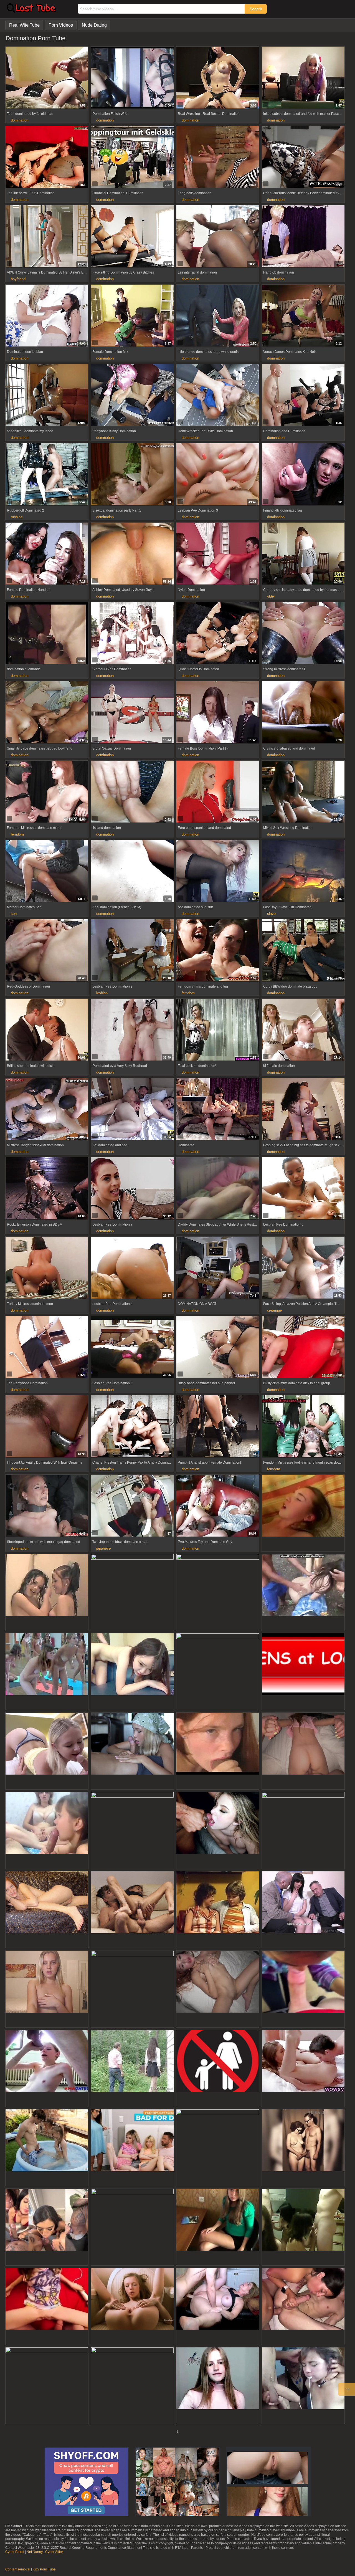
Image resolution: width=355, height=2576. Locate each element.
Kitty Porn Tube (44, 2569)
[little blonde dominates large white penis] (218, 316)
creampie (274, 1310)
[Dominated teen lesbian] (47, 316)
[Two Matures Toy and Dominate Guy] (218, 1506)
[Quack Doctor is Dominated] (218, 634)
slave (271, 914)
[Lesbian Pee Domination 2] (132, 951)
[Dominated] (218, 1110)
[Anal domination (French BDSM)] (132, 872)
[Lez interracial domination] (218, 237)
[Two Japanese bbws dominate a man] (132, 1506)
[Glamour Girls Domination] (132, 634)
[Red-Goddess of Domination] (47, 951)
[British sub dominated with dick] (47, 1030)
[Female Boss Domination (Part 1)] (218, 713)
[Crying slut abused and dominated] (303, 713)
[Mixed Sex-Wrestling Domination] (303, 792)
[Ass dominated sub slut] (218, 872)
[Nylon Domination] (218, 554)
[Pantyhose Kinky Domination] (132, 396)
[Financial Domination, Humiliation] (132, 158)
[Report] (9, 105)
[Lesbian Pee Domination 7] (132, 1189)
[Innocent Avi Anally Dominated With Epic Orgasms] (47, 1427)
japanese (103, 1548)
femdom (17, 834)
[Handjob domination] (303, 237)
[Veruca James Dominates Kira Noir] (303, 316)
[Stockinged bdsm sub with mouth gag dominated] (47, 1506)
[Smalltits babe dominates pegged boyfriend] (47, 713)
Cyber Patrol (15, 2552)
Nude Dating (94, 25)
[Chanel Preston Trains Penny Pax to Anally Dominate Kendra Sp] (132, 1427)
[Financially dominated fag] (303, 475)
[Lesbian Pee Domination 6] (132, 1348)
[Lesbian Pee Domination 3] (218, 475)
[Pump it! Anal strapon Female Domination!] (218, 1427)
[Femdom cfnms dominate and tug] (218, 951)
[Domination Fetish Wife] (132, 78)
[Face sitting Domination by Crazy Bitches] (132, 237)
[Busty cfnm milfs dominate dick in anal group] (303, 1348)
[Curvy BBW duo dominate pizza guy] (303, 951)
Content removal (18, 2569)
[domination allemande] (47, 634)
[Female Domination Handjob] (47, 554)
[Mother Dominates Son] (47, 872)
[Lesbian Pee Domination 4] (132, 1268)
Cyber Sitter (54, 2552)
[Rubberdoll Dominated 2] (47, 475)
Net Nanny (35, 2552)
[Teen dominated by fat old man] (47, 78)
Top (347, 2389)
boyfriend (18, 279)
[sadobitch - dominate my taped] (47, 396)
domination (20, 120)
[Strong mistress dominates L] (303, 634)
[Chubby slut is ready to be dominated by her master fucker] (303, 554)
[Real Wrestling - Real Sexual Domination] (218, 78)
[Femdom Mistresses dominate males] (47, 792)
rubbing (17, 517)
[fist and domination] (132, 792)
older (271, 596)
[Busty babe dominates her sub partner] (218, 1348)
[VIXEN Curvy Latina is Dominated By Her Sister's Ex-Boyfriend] (47, 237)
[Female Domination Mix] (132, 316)
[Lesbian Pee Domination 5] (303, 1189)
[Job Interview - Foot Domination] (47, 158)
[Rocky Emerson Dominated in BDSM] (47, 1189)
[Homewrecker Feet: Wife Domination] (218, 396)
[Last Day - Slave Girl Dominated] (303, 872)
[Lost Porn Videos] (31, 11)
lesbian (102, 993)
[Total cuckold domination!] (218, 1030)
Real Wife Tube (24, 25)
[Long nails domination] (218, 158)
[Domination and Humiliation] (303, 396)
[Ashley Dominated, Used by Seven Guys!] (132, 554)
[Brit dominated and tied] (132, 1110)
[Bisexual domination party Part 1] (132, 475)
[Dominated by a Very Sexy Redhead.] (132, 1030)
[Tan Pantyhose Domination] (47, 1348)
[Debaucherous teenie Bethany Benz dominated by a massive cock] (303, 158)
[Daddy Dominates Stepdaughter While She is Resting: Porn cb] (218, 1189)
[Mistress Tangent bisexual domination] (47, 1110)
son (14, 914)
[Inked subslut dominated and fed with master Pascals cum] (303, 78)
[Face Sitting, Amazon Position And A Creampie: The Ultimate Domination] (303, 1268)
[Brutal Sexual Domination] (132, 713)
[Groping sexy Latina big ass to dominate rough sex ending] (303, 1110)
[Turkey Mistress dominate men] (47, 1268)
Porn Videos (61, 25)
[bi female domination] (303, 1030)
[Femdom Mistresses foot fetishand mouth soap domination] (303, 1427)
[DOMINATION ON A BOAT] (218, 1268)
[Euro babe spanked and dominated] (218, 792)
